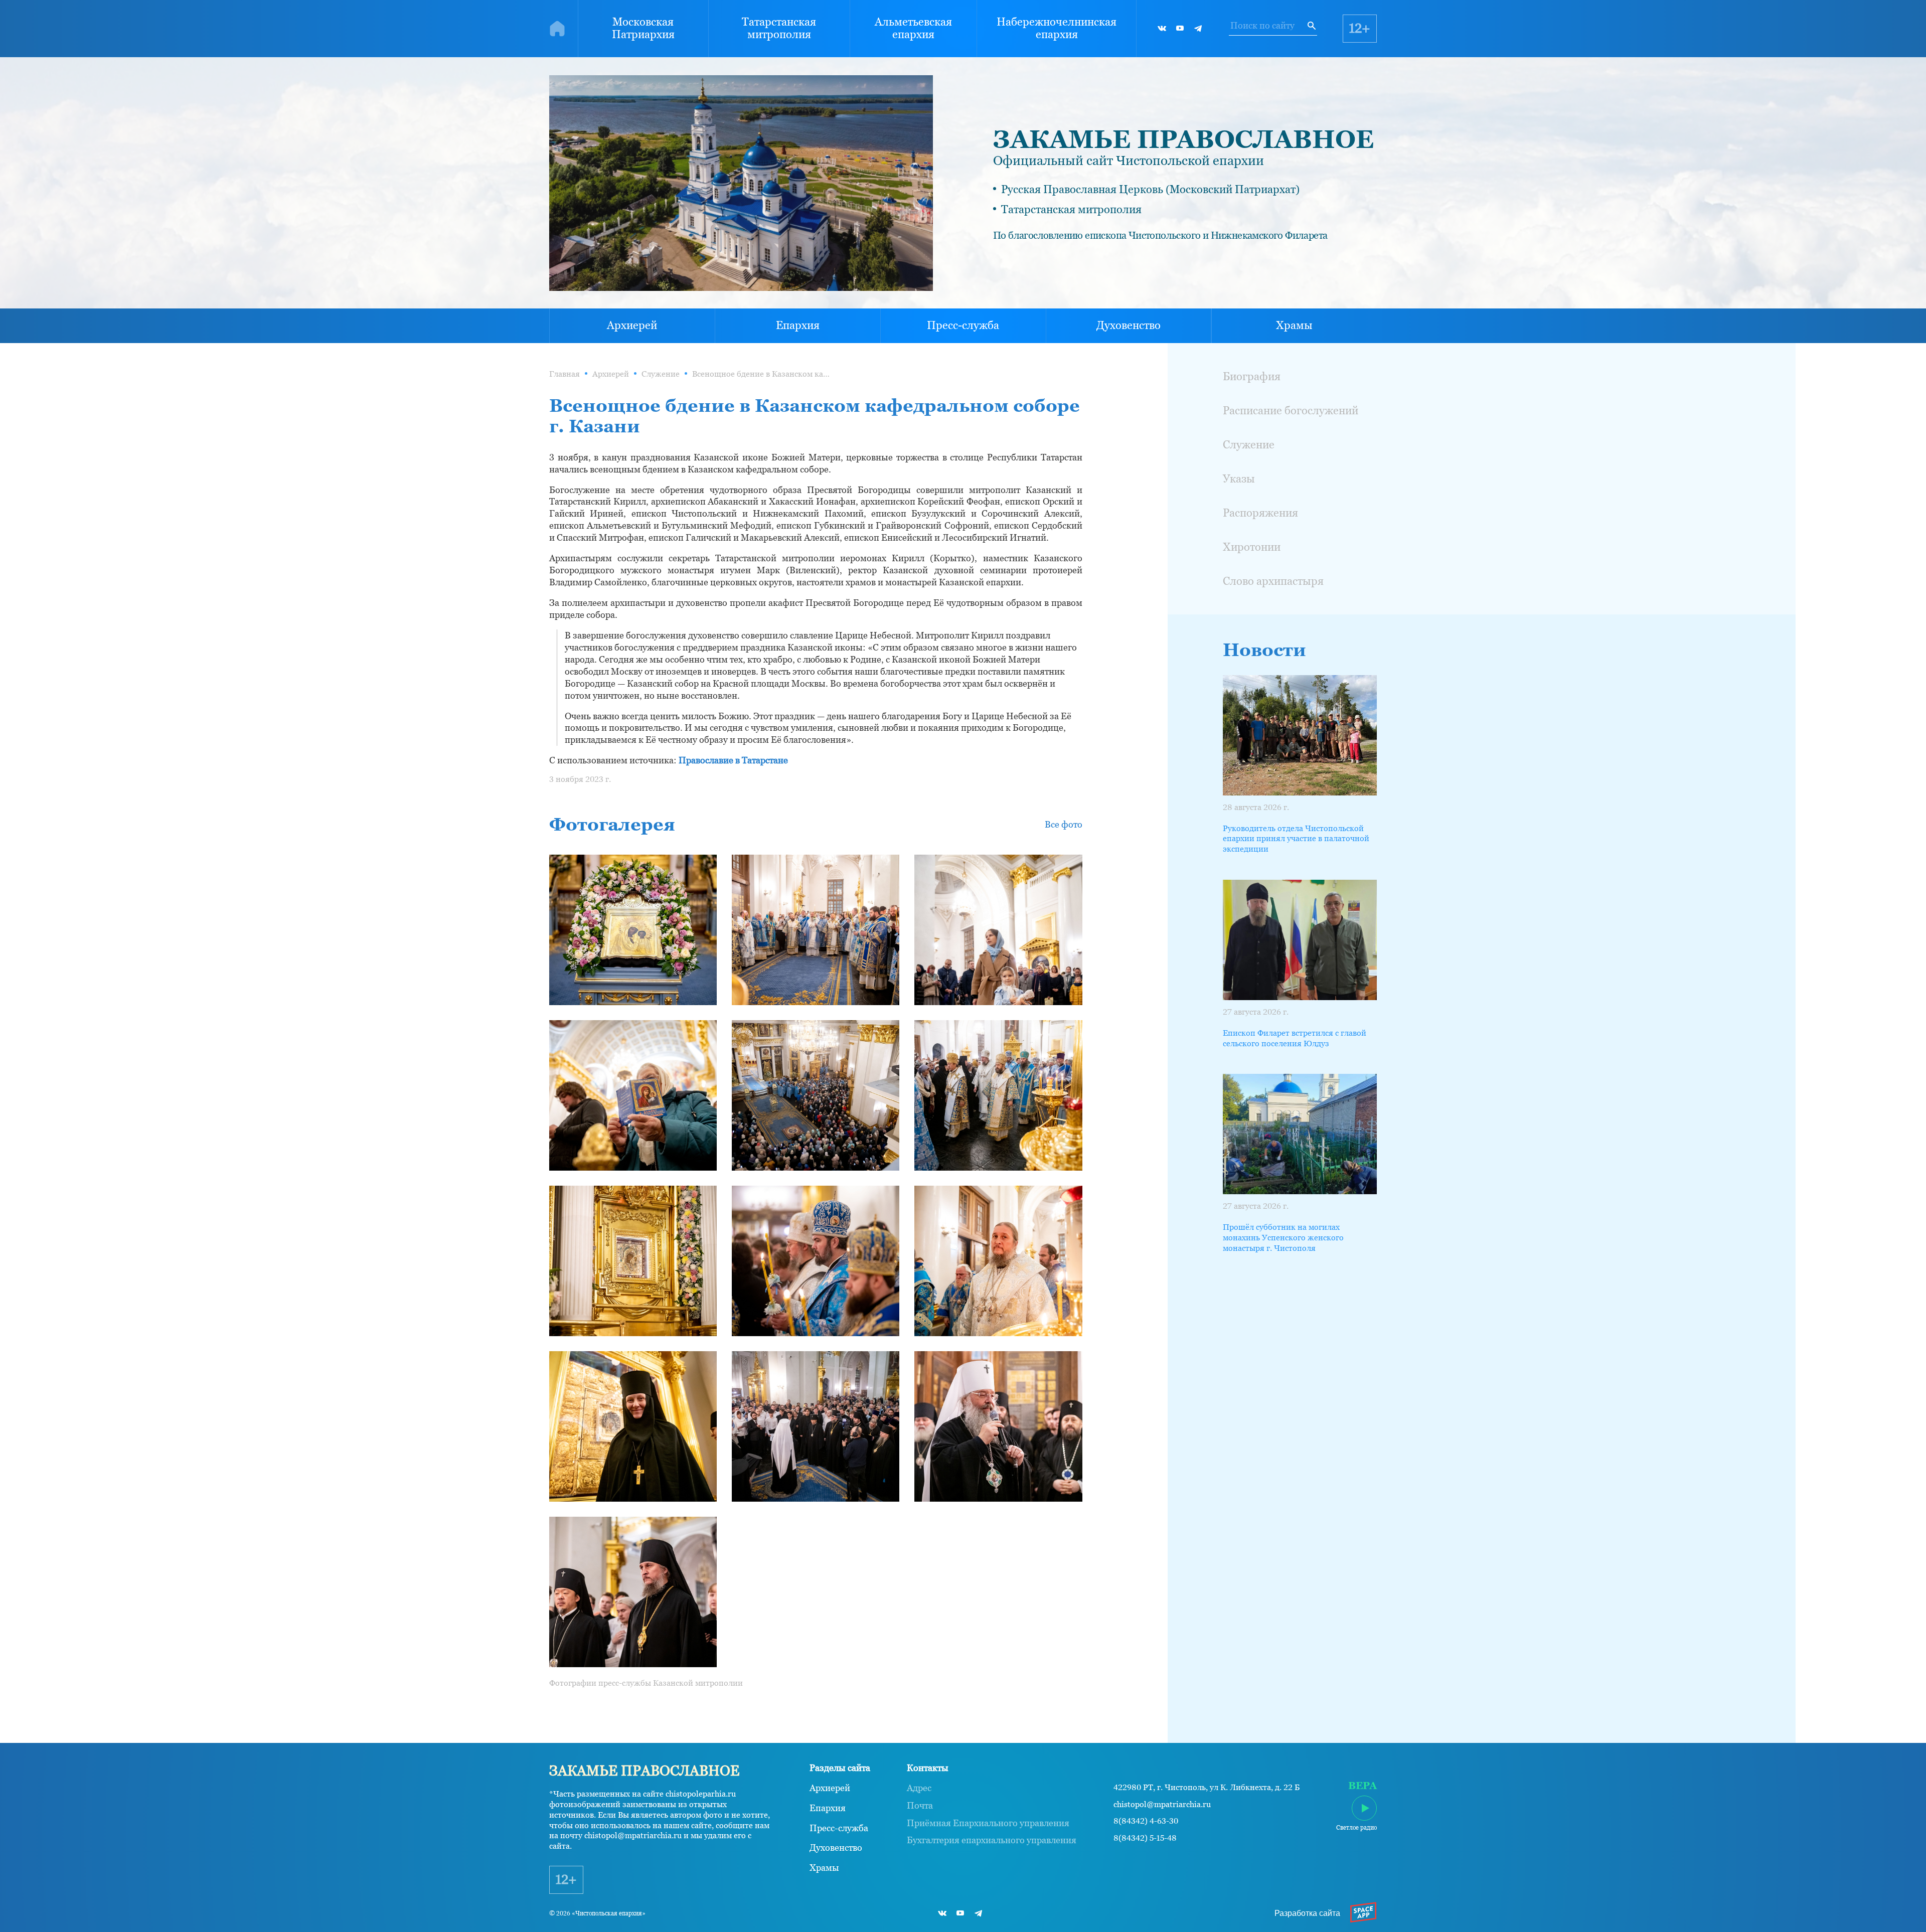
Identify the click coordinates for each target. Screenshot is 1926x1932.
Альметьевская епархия (913, 28)
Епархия (798, 325)
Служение (661, 374)
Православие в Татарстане (733, 760)
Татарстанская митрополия (779, 28)
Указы (1239, 479)
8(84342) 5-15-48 (1145, 1838)
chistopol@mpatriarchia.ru (1162, 1805)
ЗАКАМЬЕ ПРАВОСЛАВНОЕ (1183, 139)
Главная (565, 374)
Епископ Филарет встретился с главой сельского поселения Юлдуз (1295, 1038)
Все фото (1064, 824)
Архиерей (632, 325)
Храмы (1294, 325)
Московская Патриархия (643, 28)
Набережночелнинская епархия (1057, 28)
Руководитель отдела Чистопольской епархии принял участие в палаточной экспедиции (1296, 839)
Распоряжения (1260, 513)
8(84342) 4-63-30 (1146, 1821)
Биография (1252, 376)
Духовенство (1129, 325)
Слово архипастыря (1273, 581)
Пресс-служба (963, 325)
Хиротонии (1252, 547)
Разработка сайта (1307, 1913)
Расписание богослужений (1291, 411)
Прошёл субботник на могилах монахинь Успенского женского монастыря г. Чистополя (1283, 1238)
